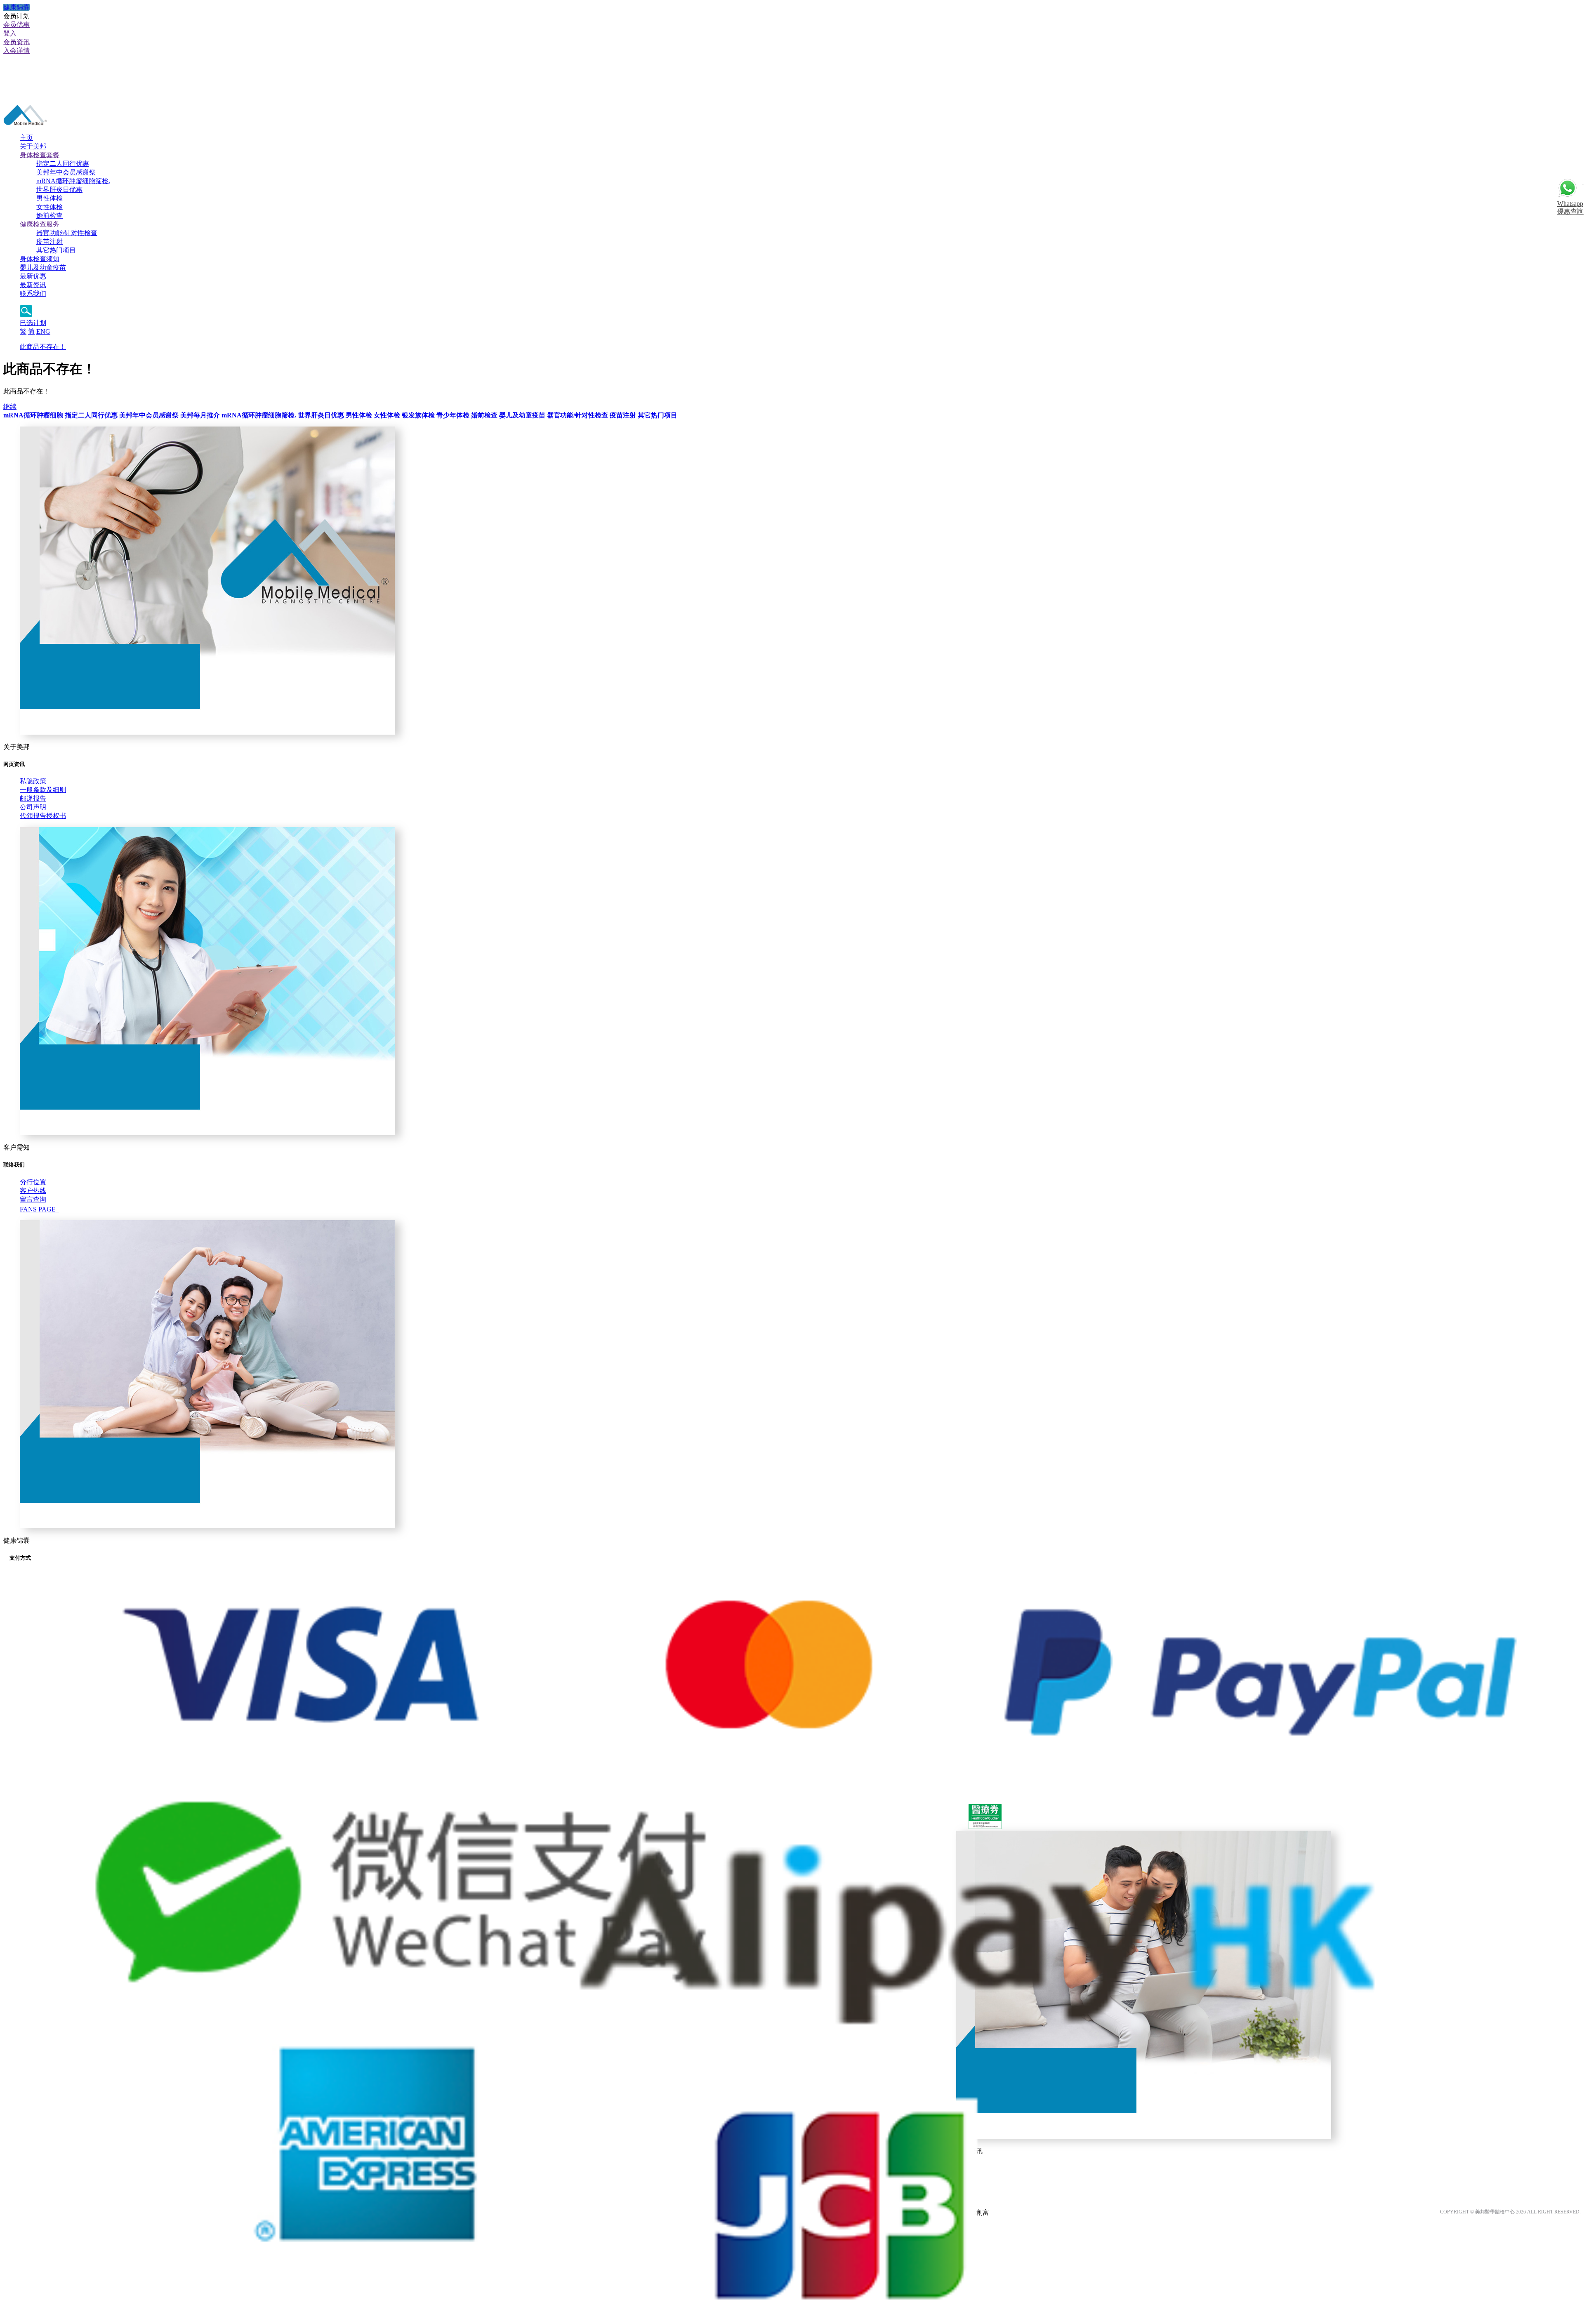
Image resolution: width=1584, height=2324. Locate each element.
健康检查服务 (40, 224)
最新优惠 (33, 276)
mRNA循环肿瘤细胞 (33, 415)
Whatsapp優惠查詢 (1570, 207)
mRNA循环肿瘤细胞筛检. (73, 181)
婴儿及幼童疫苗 (43, 268)
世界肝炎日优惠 (59, 190)
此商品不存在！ (43, 347)
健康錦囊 (16, 7)
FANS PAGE (39, 1209)
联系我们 (33, 293)
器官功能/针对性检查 (67, 233)
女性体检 (49, 207)
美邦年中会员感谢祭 (66, 172)
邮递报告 (33, 798)
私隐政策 (33, 781)
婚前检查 (49, 216)
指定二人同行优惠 (63, 164)
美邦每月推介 (200, 415)
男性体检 (49, 198)
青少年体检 (453, 415)
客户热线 (33, 1191)
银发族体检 (418, 415)
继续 (10, 407)
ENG (43, 331)
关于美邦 (33, 146)
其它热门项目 (56, 250)
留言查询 (33, 1199)
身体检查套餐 (40, 155)
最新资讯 (33, 285)
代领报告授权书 (43, 816)
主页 (26, 138)
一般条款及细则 (43, 790)
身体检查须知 (40, 259)
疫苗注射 (49, 242)
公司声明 (33, 807)
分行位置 (33, 1182)
